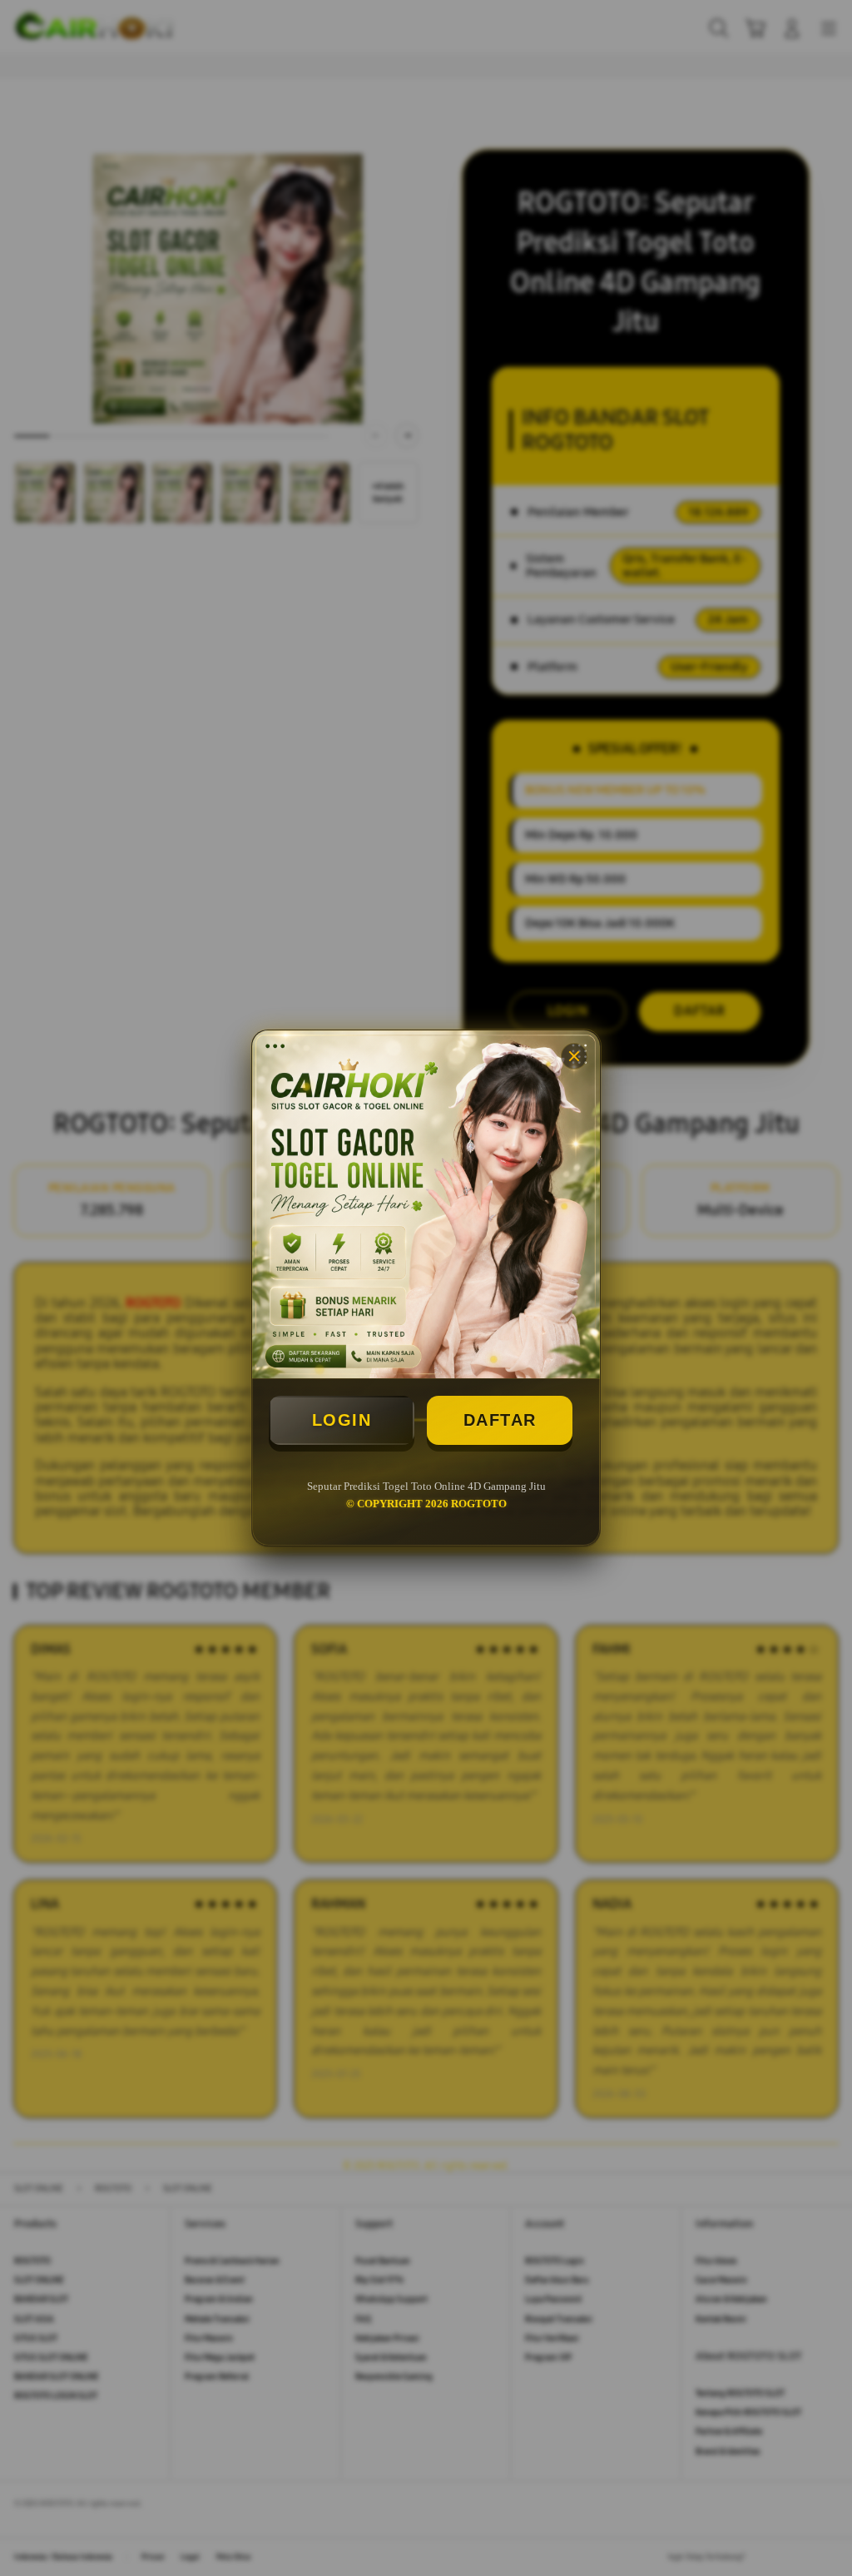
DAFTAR (500, 1420)
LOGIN (342, 1420)
